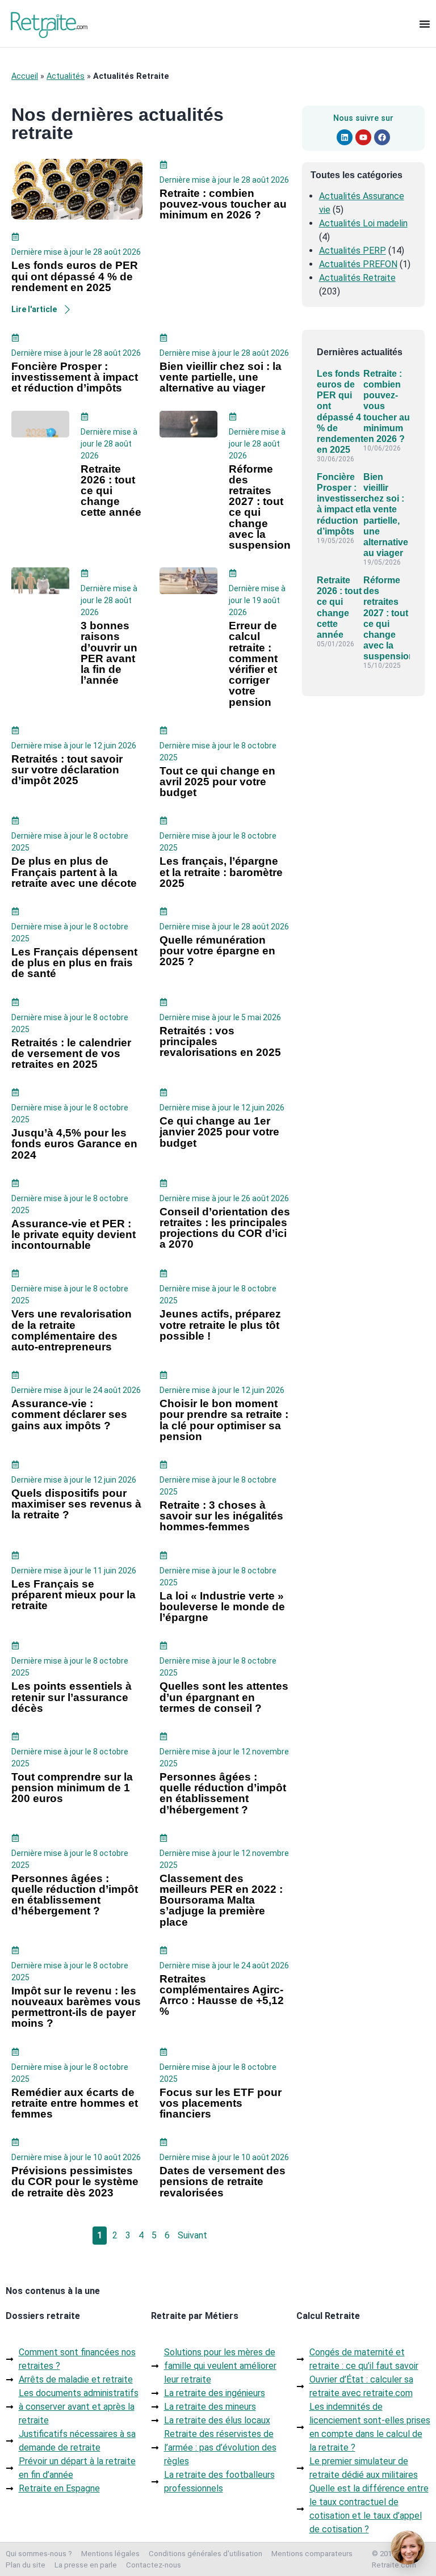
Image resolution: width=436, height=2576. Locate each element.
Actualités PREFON (358, 264)
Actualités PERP (353, 251)
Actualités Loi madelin (363, 223)
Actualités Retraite (357, 278)
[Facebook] (382, 137)
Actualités (66, 76)
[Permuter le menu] (425, 24)
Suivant (192, 2235)
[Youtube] (363, 137)
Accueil (25, 76)
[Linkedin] (345, 137)
